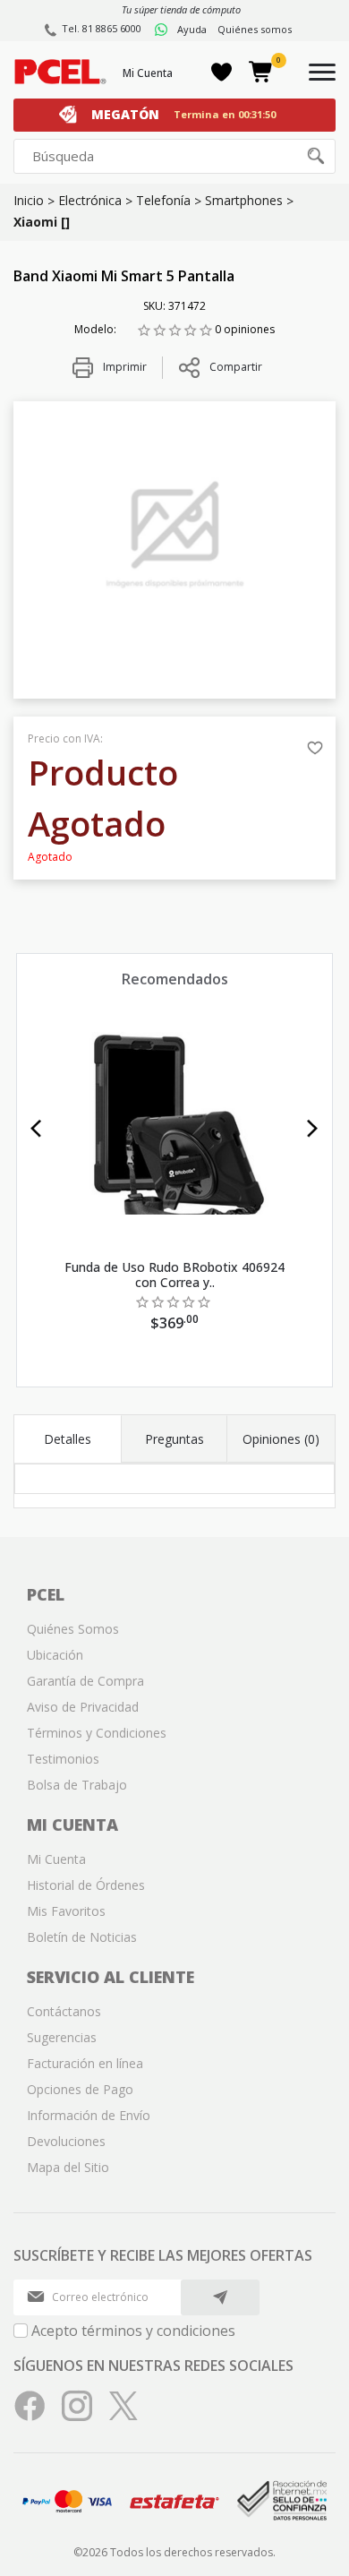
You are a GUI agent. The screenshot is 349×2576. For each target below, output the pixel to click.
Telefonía (163, 200)
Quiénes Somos (73, 1629)
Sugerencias (62, 2037)
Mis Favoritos (66, 1911)
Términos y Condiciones (97, 1733)
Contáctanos (64, 2011)
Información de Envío (89, 2115)
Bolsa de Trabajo (77, 1785)
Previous (36, 1129)
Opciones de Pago (80, 2089)
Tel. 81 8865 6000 (102, 28)
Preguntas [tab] (174, 1439)
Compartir (236, 367)
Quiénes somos (255, 29)
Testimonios (63, 1759)
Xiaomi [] (42, 222)
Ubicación (55, 1655)
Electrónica (90, 200)
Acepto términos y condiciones (133, 2331)
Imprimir (123, 367)
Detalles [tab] (68, 1439)
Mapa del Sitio (68, 2167)
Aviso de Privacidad (83, 1707)
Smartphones (244, 200)
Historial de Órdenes (86, 1885)
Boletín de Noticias (82, 1937)
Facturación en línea (85, 2063)
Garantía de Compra (85, 1681)
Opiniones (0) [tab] (281, 1439)
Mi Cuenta (148, 73)
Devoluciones (66, 2141)
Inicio (29, 200)
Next (313, 1129)
